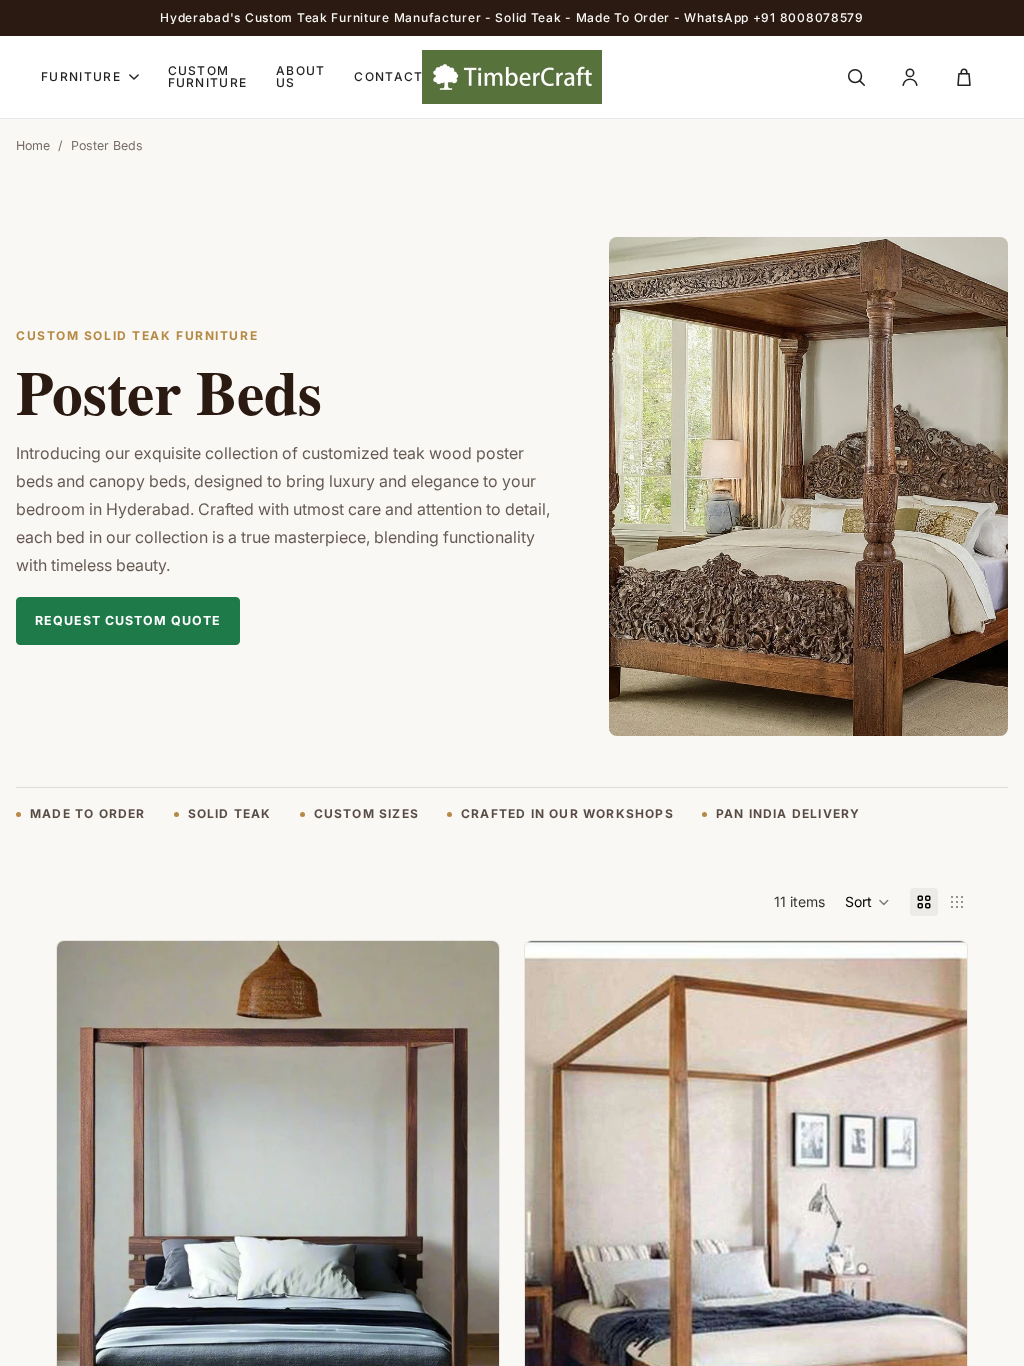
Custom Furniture (208, 77)
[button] (867, 902)
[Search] (856, 77)
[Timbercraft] (512, 77)
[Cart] (964, 77)
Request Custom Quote (128, 620)
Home (33, 145)
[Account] (910, 77)
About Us (301, 77)
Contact (388, 77)
